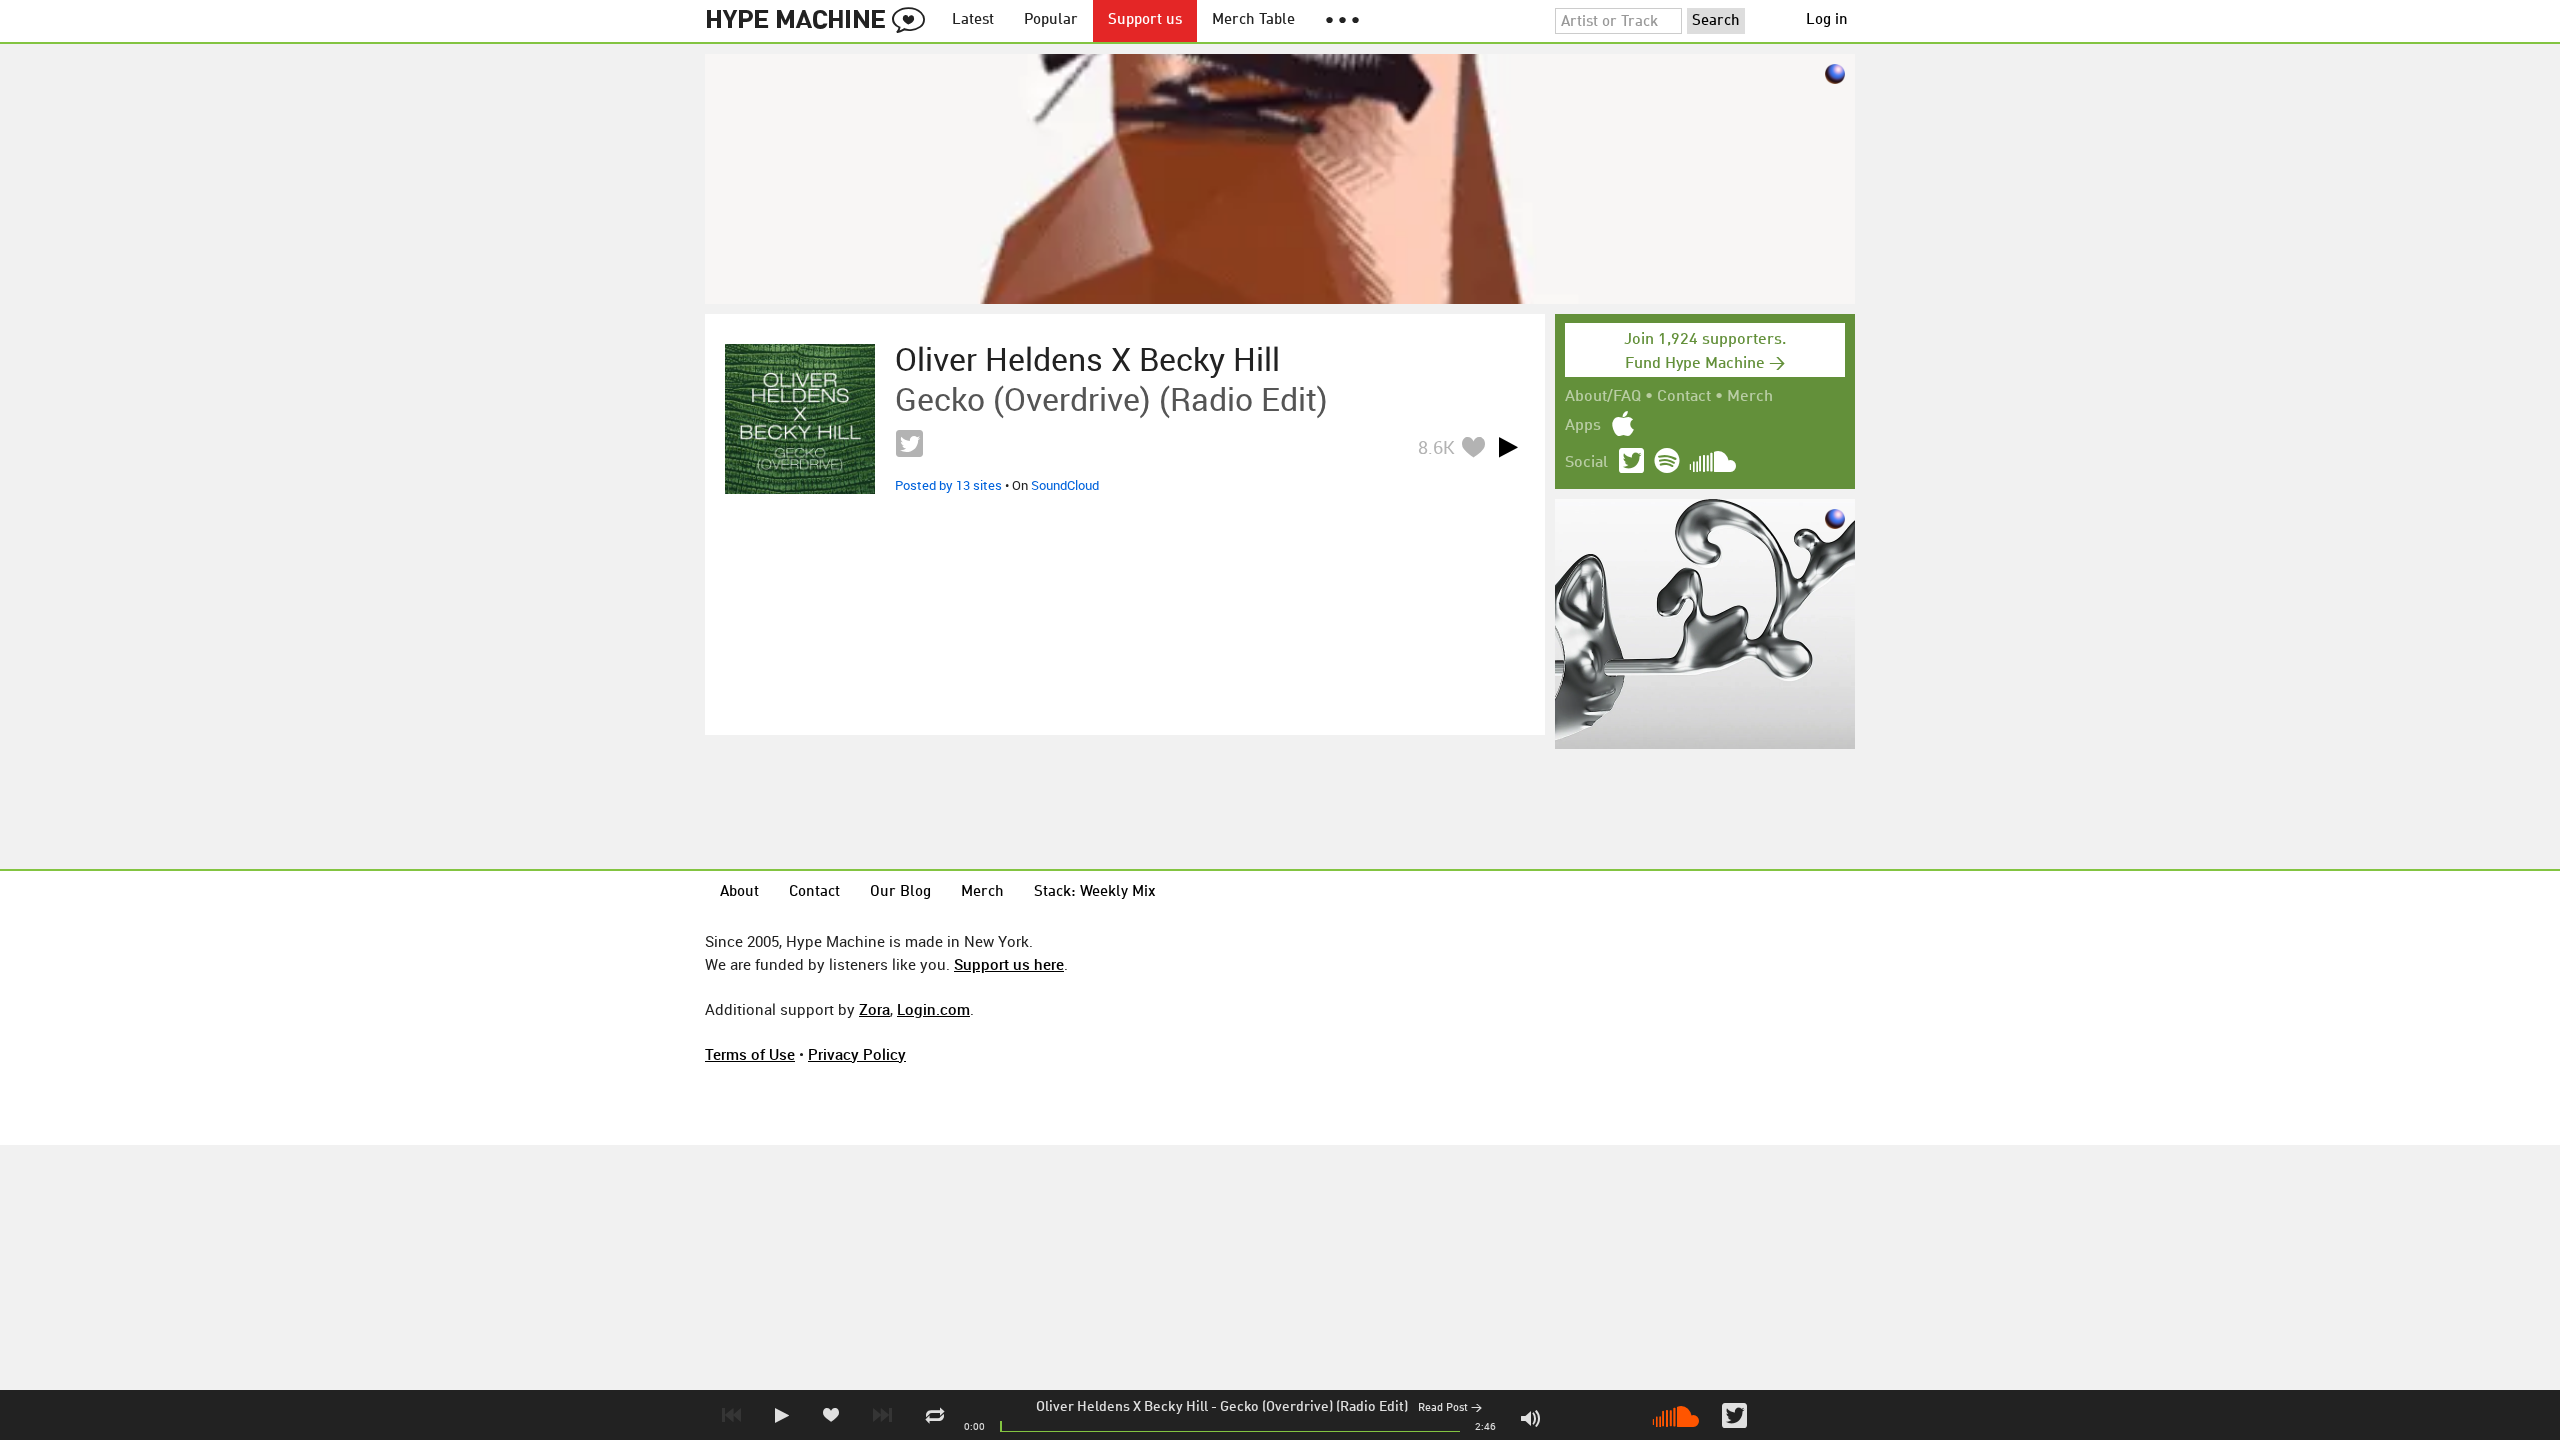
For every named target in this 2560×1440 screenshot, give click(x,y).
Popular (1051, 20)
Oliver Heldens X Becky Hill (1122, 1407)
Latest (973, 20)
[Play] (1508, 447)
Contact (1684, 397)
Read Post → (1450, 1408)
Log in (1827, 20)
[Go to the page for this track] (800, 419)
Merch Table (1253, 20)
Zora (874, 1009)
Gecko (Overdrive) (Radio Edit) (1314, 1407)
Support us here (1009, 964)
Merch (1750, 397)
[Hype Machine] (821, 21)
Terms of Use (750, 1054)
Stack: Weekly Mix (1095, 892)
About (739, 892)
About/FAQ (1603, 397)
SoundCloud (1065, 485)
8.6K (1436, 447)
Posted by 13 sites (948, 485)
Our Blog (900, 892)
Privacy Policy (857, 1054)
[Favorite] (1473, 446)
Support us (1145, 20)
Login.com (933, 1009)
